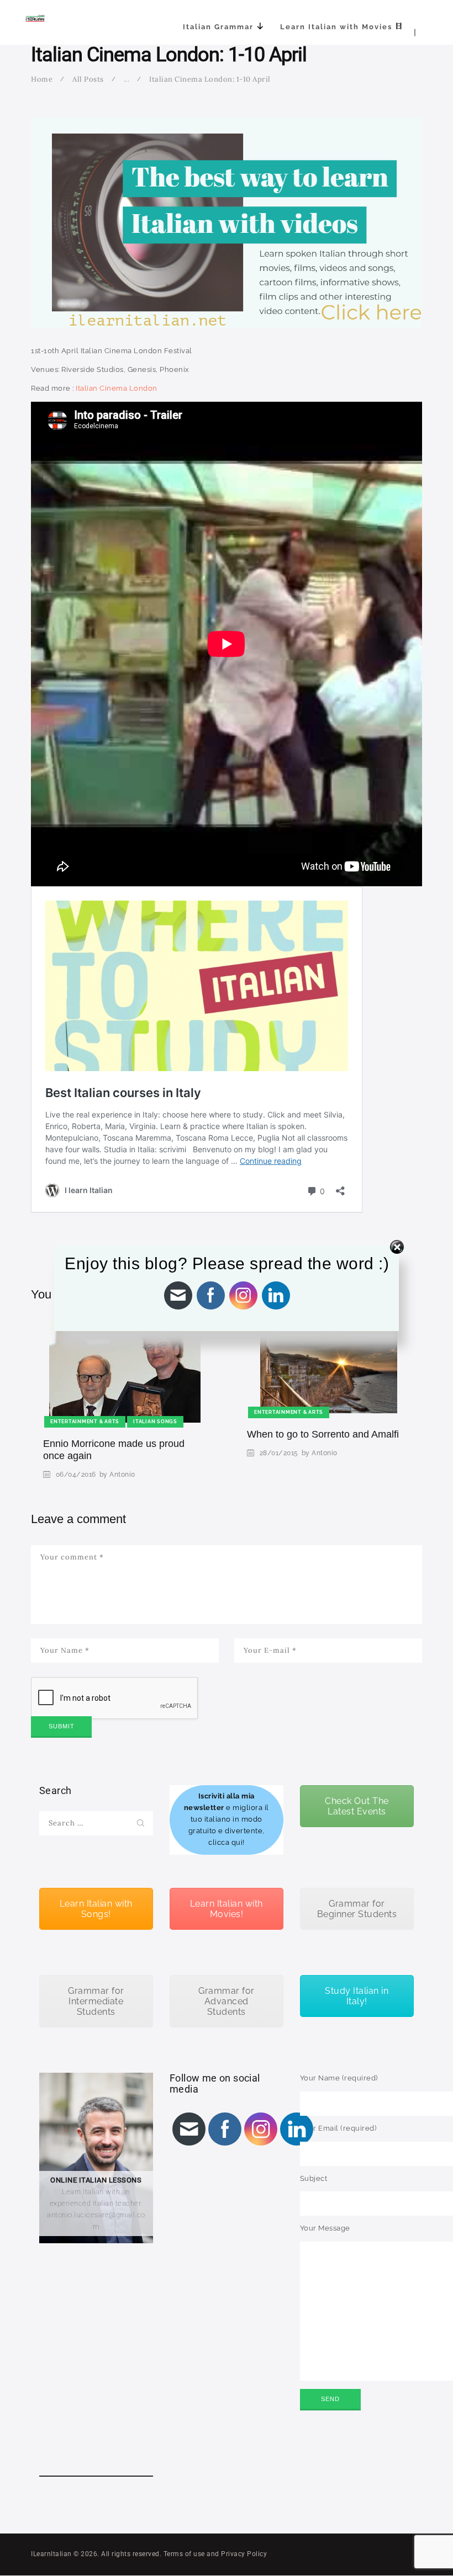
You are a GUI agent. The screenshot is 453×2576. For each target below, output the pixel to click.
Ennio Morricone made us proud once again (114, 1450)
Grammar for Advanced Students (227, 2001)
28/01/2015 (279, 1453)
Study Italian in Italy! (357, 1996)
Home (42, 79)
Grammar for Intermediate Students (96, 2001)
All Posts (88, 79)
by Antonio (117, 1475)
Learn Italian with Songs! (96, 1909)
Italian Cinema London (117, 388)
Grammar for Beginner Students (357, 1909)
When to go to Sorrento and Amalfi (323, 1434)
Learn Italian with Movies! (227, 1909)
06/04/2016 (76, 1475)
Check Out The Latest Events (357, 1806)
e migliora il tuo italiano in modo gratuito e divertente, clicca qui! (227, 1819)
